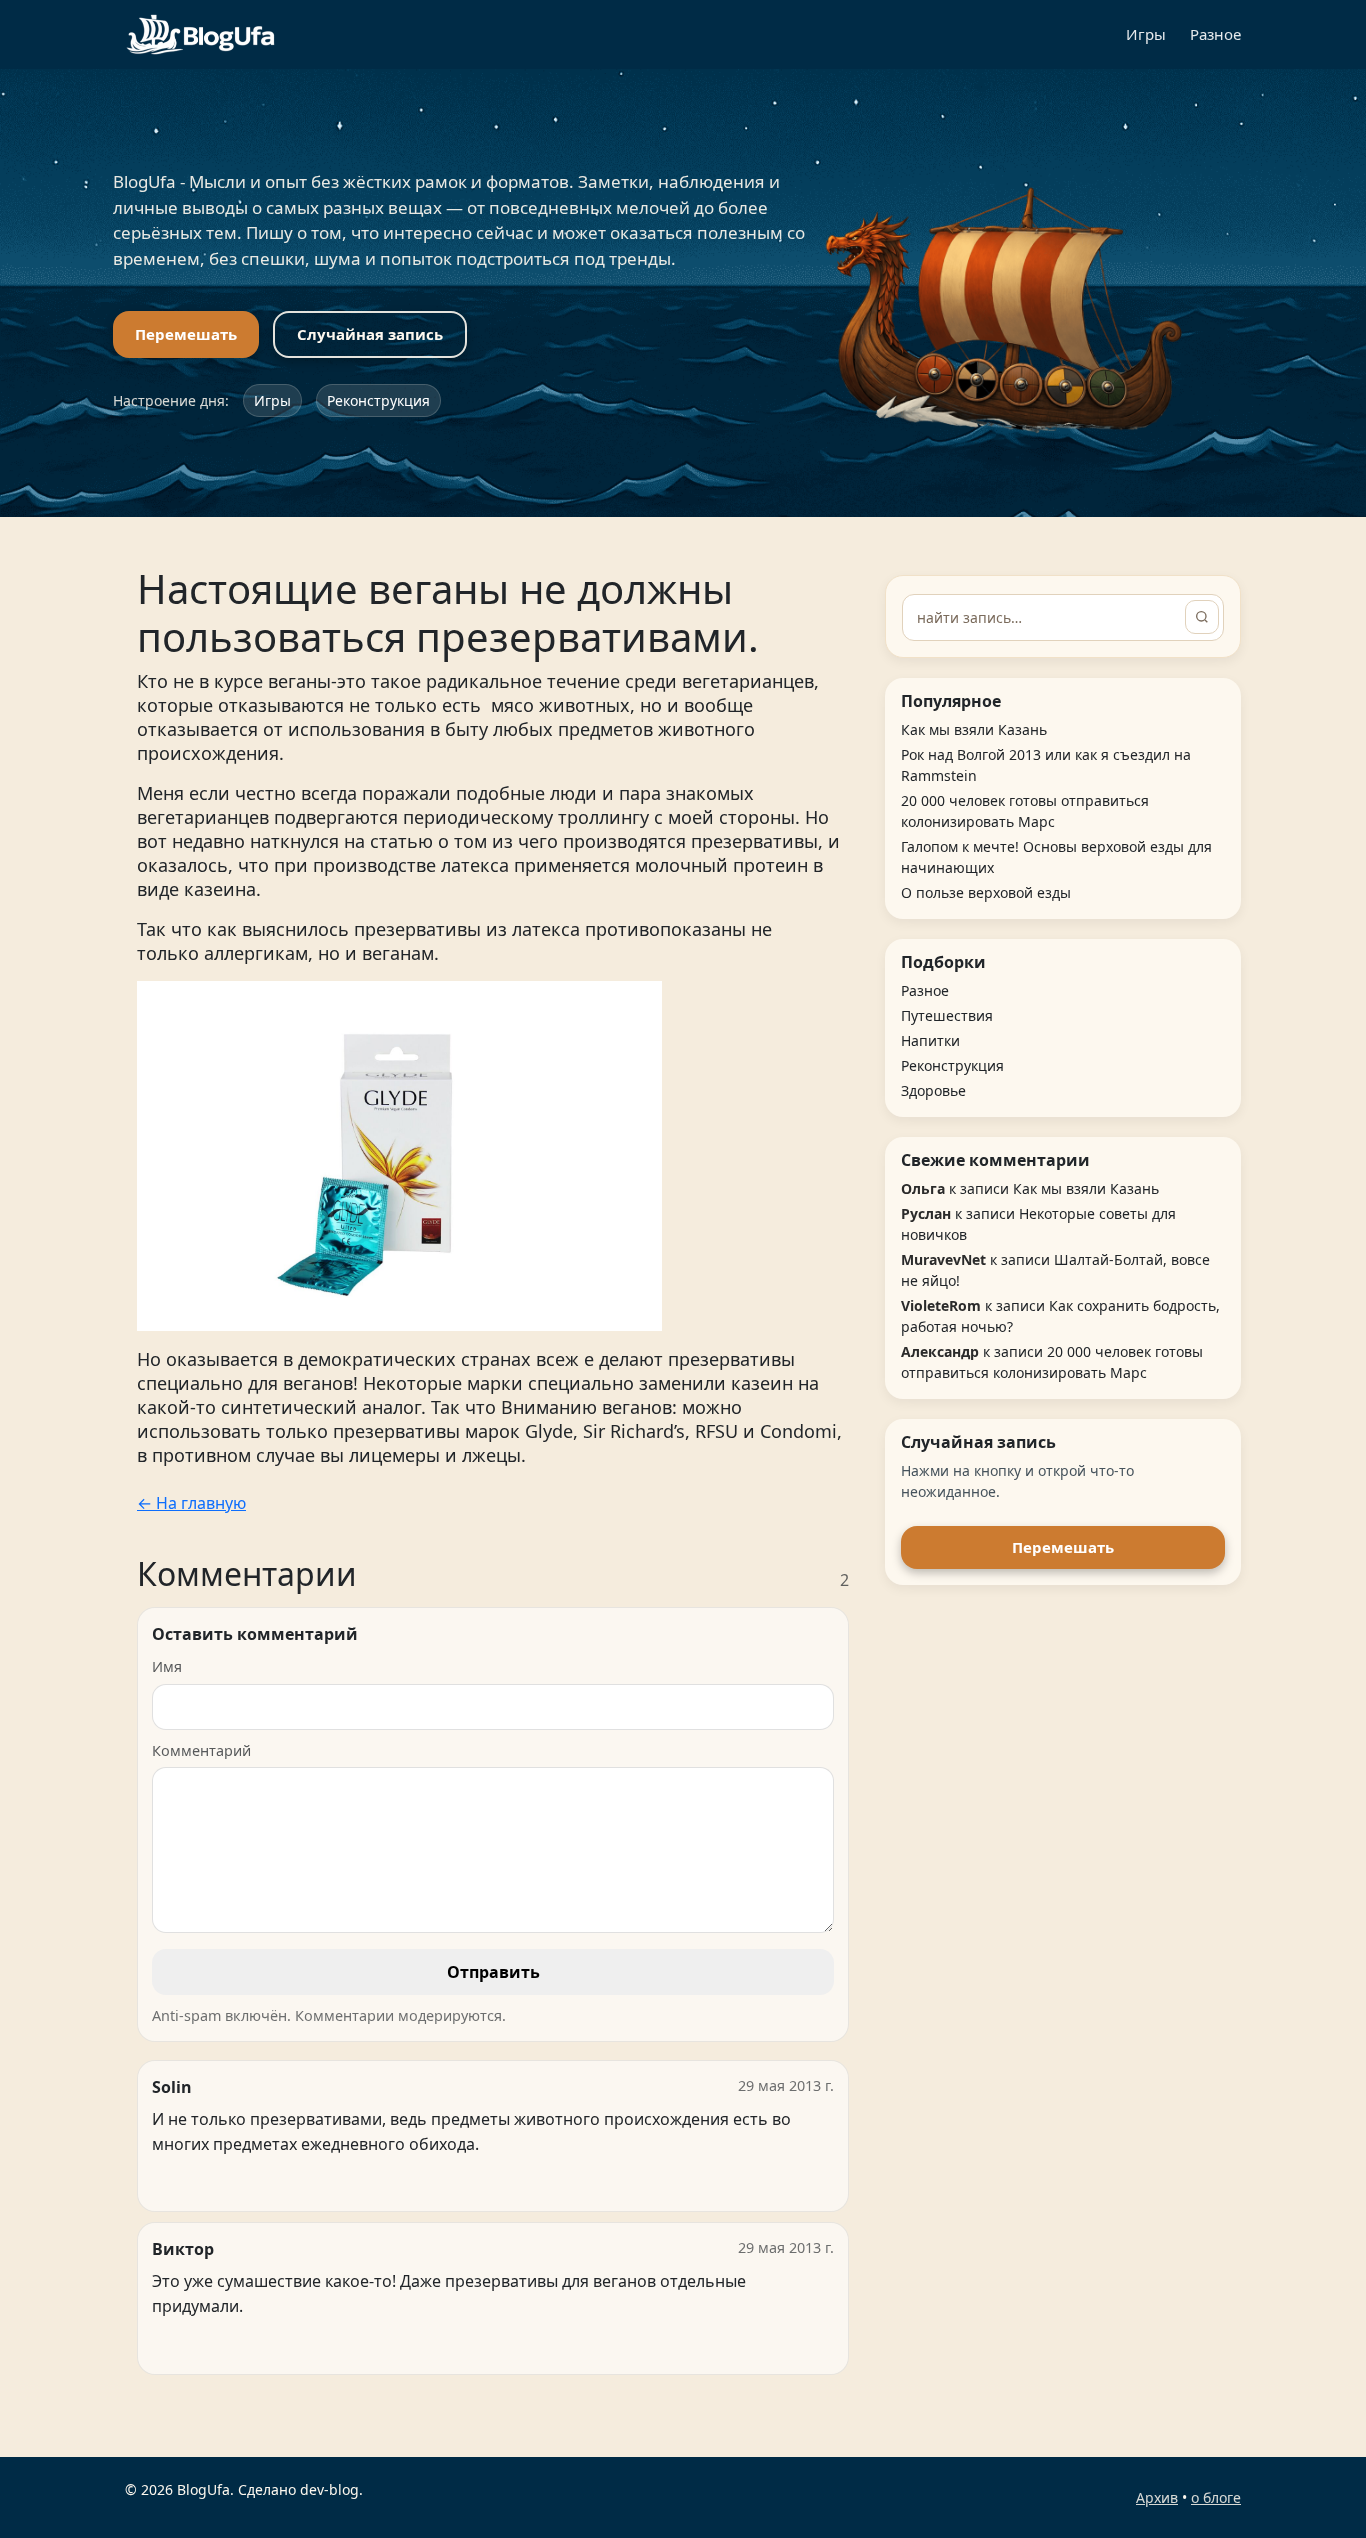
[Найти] (1202, 617)
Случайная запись (370, 334)
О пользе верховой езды (986, 892)
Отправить (493, 1972)
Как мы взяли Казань (974, 729)
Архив (1157, 2497)
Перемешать (186, 334)
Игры (1146, 34)
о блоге (1216, 2497)
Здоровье (933, 1090)
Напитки (930, 1040)
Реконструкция (378, 400)
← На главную (191, 1503)
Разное (1215, 34)
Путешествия (947, 1015)
